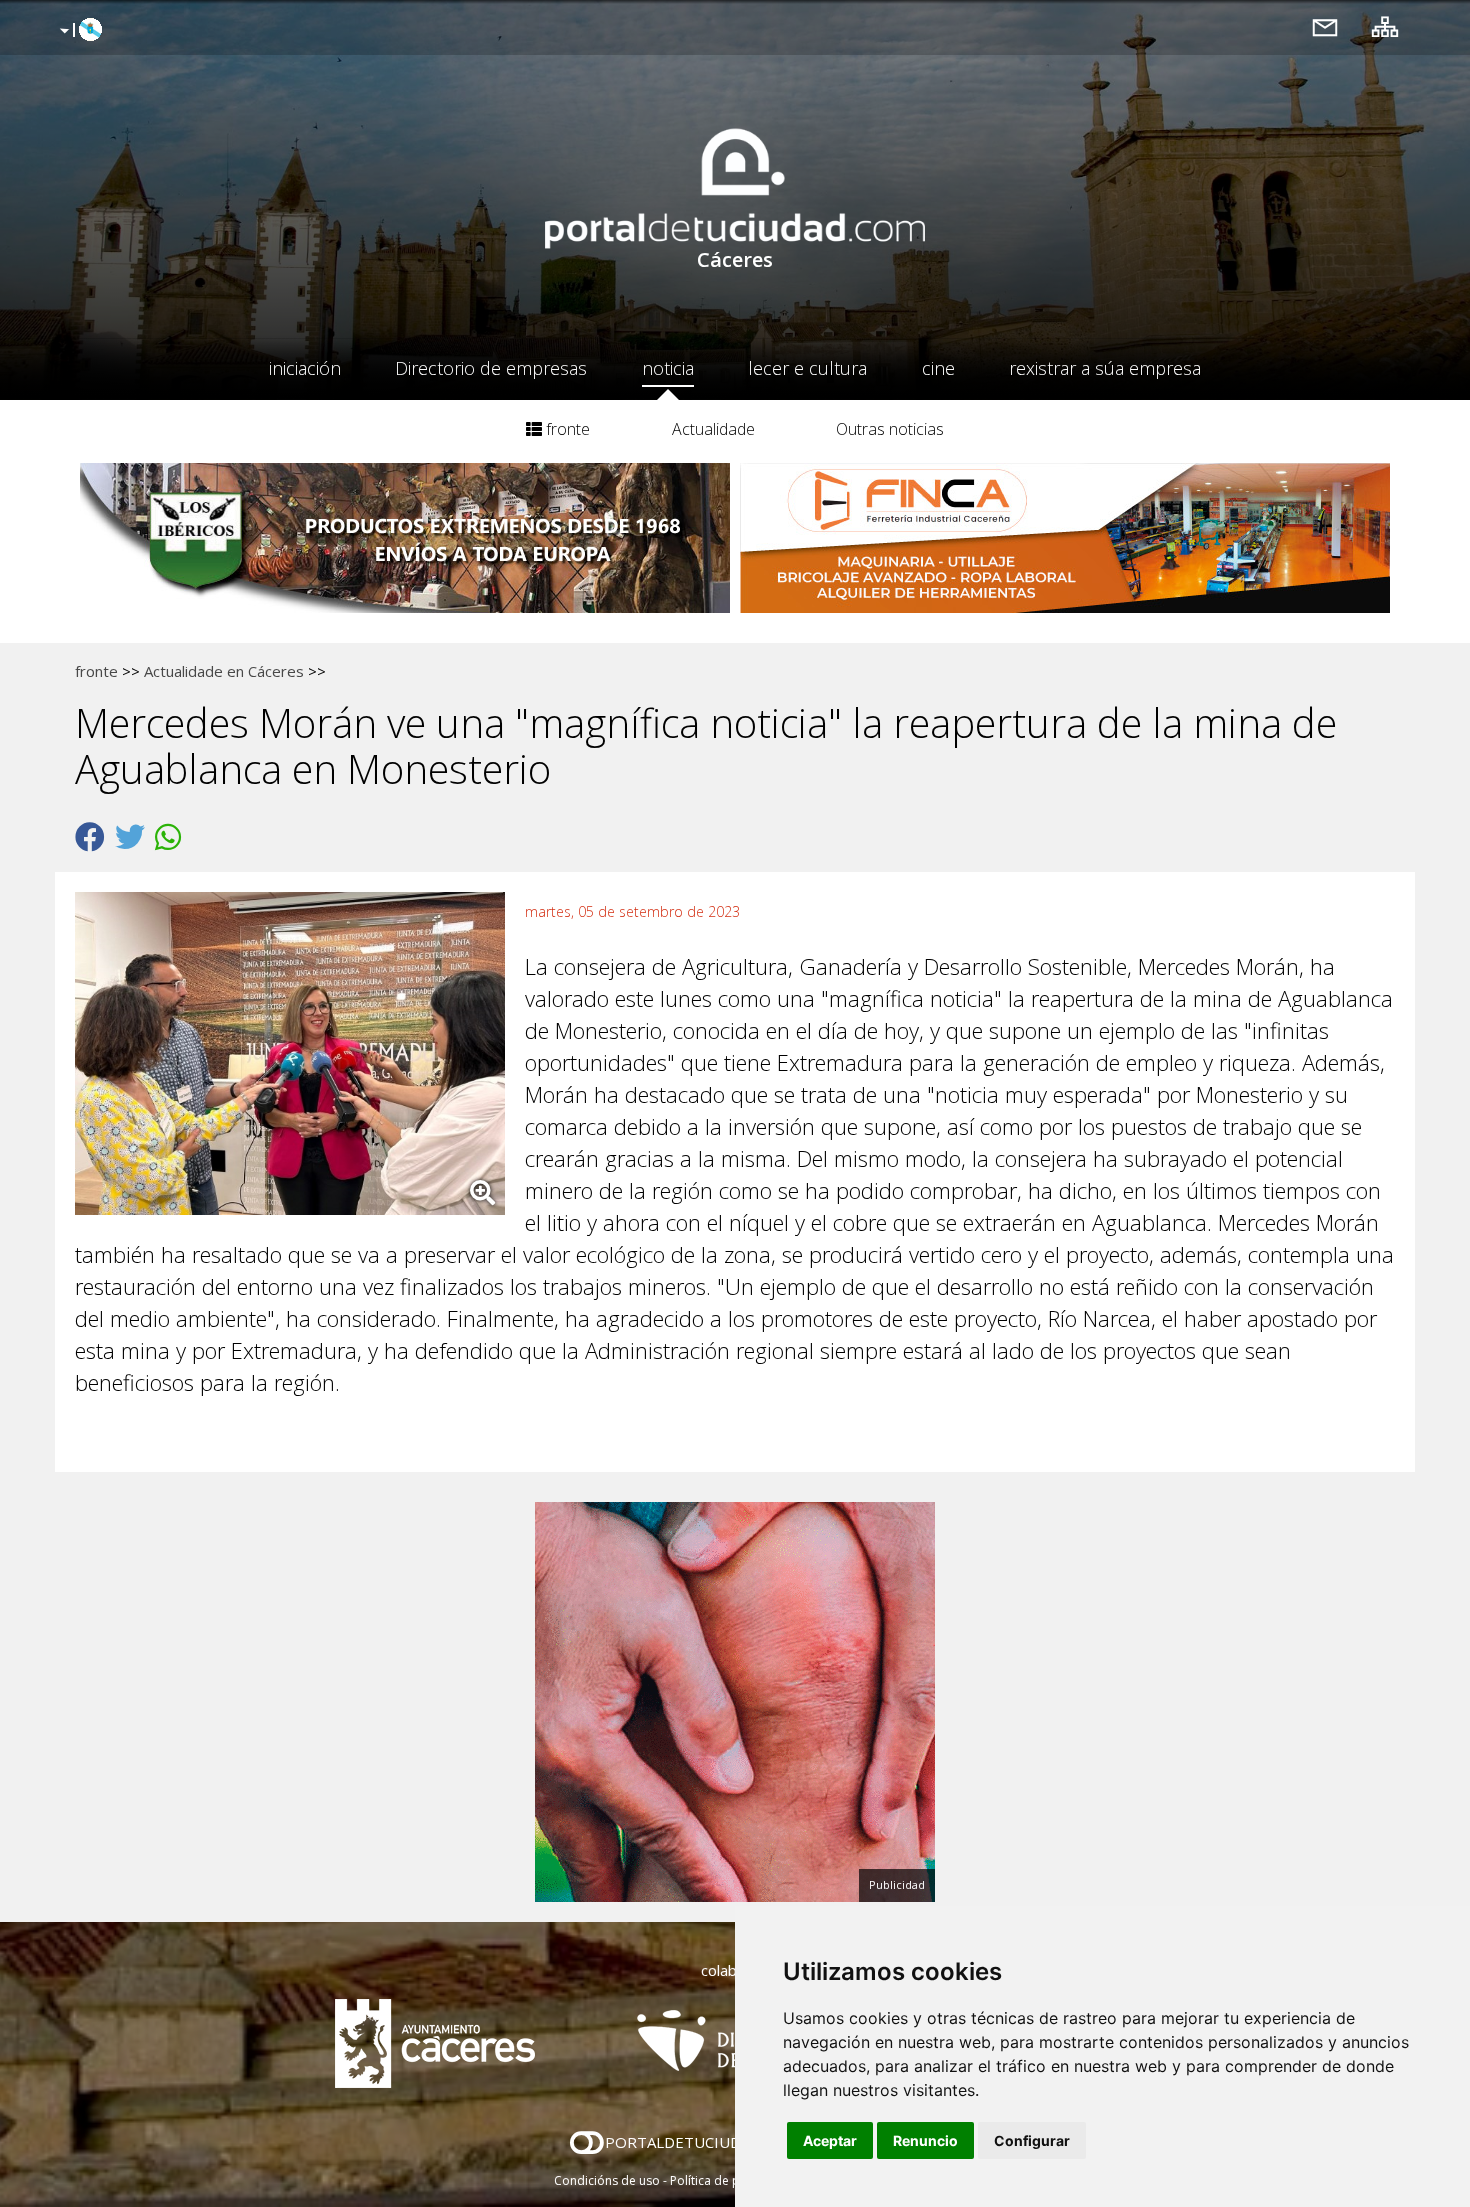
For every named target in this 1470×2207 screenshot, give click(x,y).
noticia (668, 368)
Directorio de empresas (491, 368)
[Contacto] (1325, 26)
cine (938, 368)
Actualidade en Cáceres (224, 671)
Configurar (1032, 2140)
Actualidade (713, 429)
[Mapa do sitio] (1385, 26)
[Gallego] (78, 31)
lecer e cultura (807, 368)
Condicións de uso (607, 2180)
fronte (566, 429)
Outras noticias (890, 429)
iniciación (305, 368)
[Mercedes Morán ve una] (300, 1058)
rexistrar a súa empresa (1105, 368)
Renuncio (925, 2140)
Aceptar (830, 2140)
